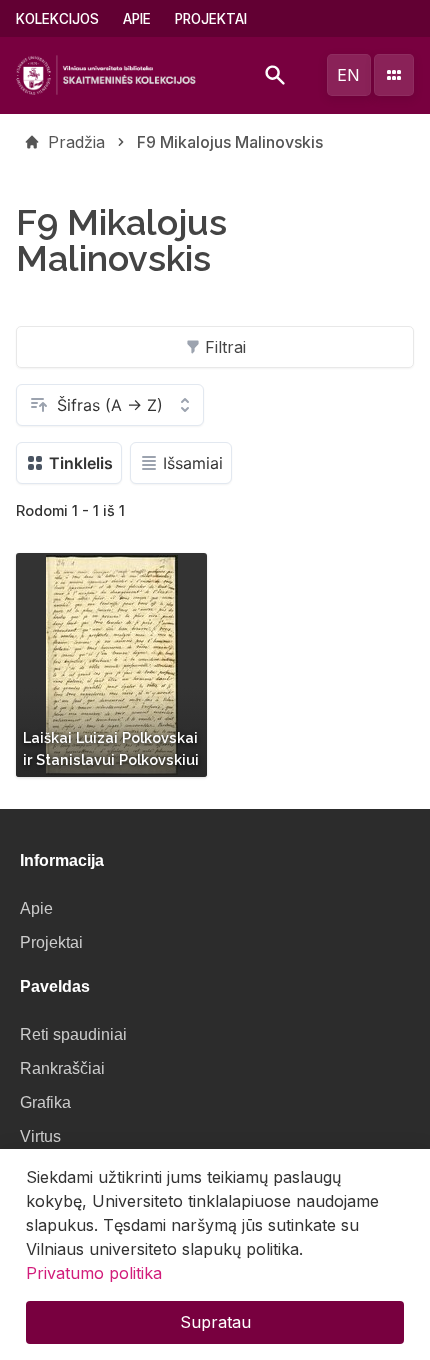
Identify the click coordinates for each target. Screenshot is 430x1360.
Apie (137, 19)
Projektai (211, 19)
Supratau (215, 1322)
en (348, 75)
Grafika (45, 1102)
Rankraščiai (62, 1068)
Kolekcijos (57, 19)
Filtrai (225, 347)
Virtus (40, 1136)
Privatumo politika (94, 1273)
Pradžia (76, 142)
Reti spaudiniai (73, 1034)
